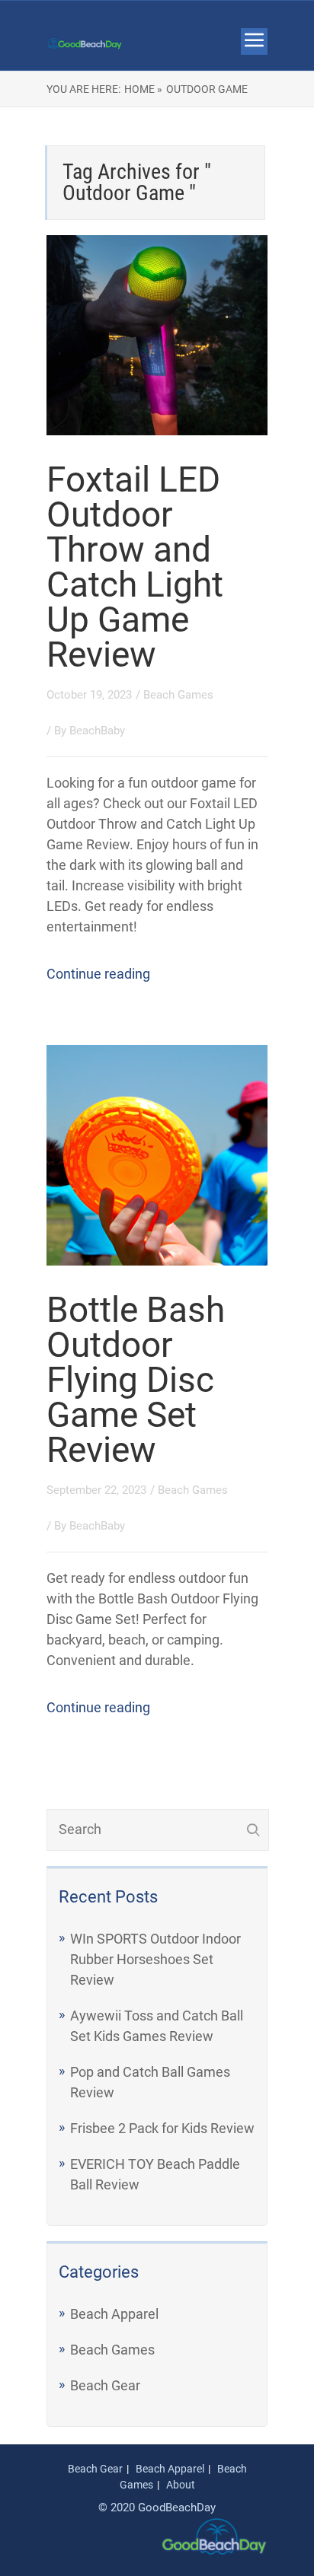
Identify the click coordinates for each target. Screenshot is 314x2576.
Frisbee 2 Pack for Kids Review (162, 2128)
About (181, 2485)
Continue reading (98, 974)
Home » (143, 89)
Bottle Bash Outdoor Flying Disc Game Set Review (136, 1380)
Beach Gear (105, 2385)
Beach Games (178, 695)
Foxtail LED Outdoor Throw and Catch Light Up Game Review (135, 567)
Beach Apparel (114, 2314)
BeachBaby (97, 731)
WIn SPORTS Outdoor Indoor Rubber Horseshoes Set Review (155, 1959)
